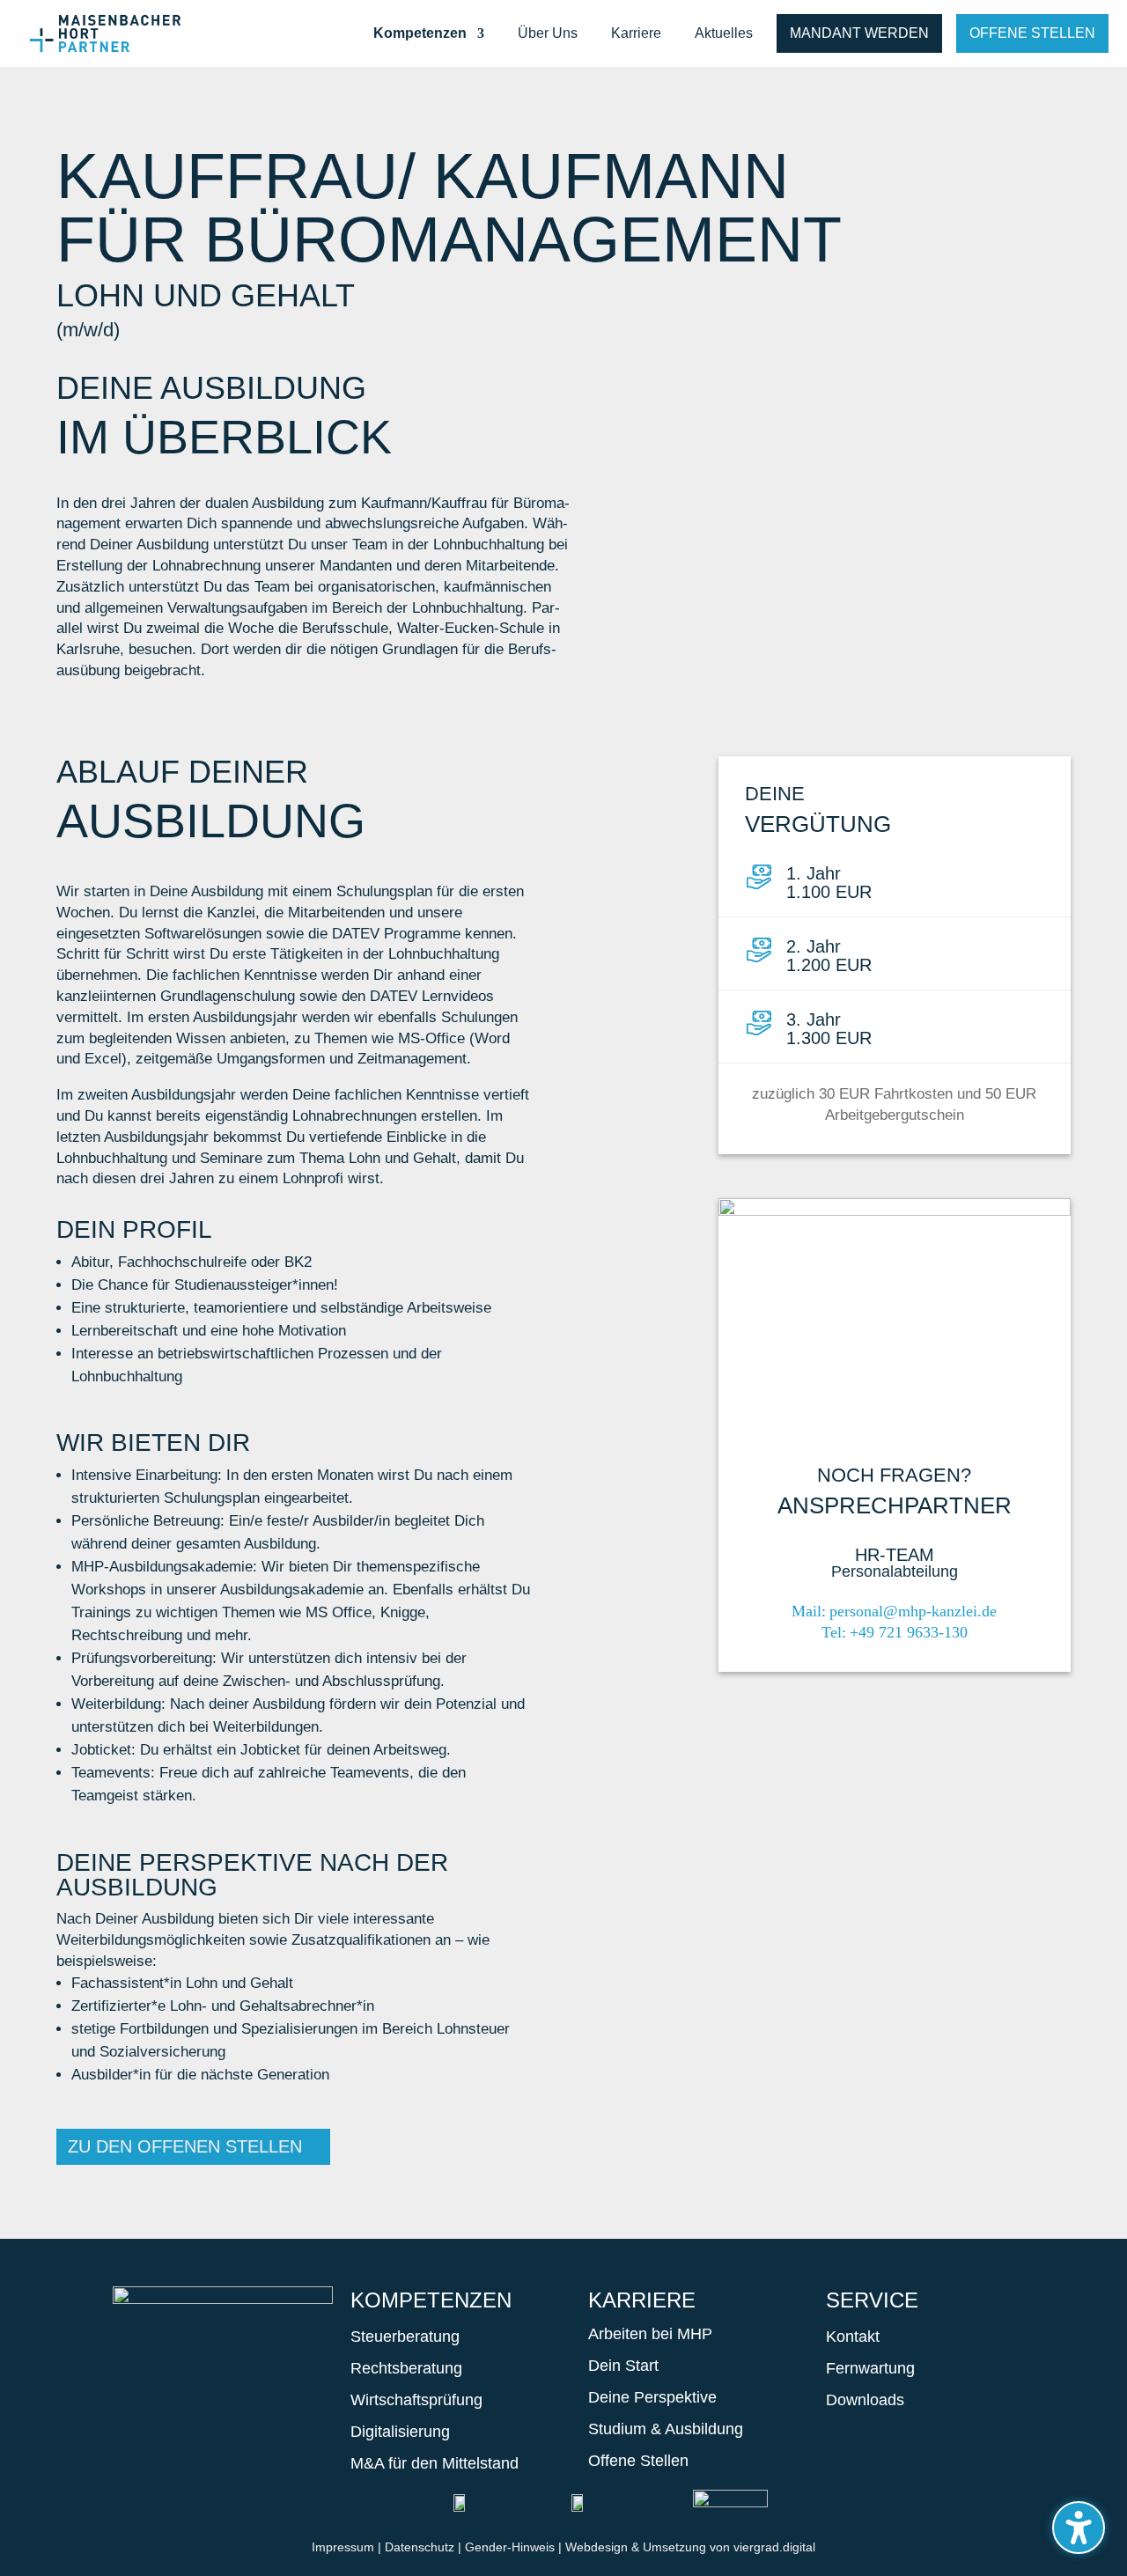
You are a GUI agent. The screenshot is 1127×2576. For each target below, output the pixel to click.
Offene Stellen (1032, 33)
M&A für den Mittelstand (435, 2463)
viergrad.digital (774, 2547)
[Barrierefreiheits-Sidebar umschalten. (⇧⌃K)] (1079, 2528)
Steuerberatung (405, 2337)
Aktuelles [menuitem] (724, 34)
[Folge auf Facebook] (136, 2393)
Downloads (865, 2400)
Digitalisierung (400, 2432)
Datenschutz (420, 2547)
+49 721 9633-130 (909, 1632)
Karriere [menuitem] (636, 34)
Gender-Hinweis (510, 2547)
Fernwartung (870, 2368)
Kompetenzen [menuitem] (420, 34)
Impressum (343, 2547)
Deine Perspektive (652, 2397)
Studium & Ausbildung (666, 2429)
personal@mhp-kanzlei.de (913, 1611)
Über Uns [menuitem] (548, 34)
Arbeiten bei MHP (650, 2334)
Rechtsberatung (406, 2368)
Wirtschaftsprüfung (416, 2400)
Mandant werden (859, 33)
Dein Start (623, 2366)
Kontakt (853, 2337)
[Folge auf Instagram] (188, 2393)
